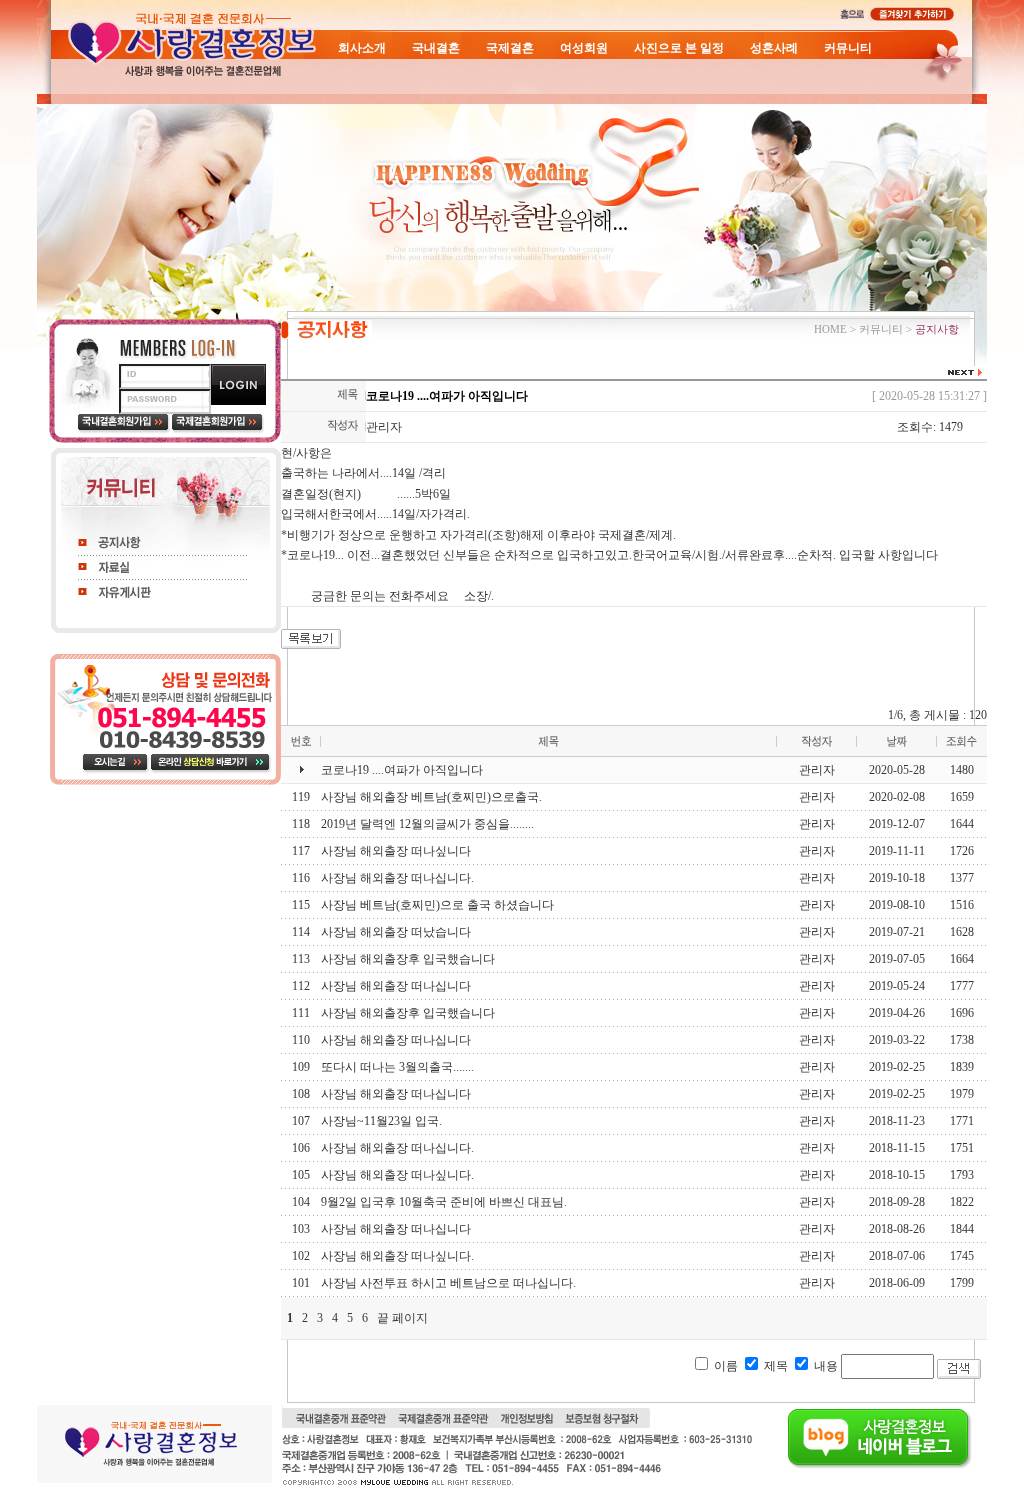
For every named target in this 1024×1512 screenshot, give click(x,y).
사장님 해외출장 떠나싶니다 (396, 851)
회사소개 (362, 48)
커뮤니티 (848, 48)
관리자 (384, 427)
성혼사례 (774, 48)
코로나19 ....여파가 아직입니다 (402, 770)
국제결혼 (510, 48)
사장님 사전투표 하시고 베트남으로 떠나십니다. (448, 1283)
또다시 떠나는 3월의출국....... (397, 1067)
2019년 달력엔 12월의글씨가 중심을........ (427, 824)
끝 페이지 (402, 1318)
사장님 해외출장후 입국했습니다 (408, 959)
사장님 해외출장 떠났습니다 (396, 932)
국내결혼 (436, 48)
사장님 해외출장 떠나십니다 (396, 986)
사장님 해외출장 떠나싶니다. (397, 1175)
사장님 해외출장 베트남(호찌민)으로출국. (431, 797)
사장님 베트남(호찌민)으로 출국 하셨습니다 (437, 905)
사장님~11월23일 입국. (381, 1121)
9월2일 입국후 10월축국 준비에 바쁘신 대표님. (444, 1202)
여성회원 (584, 48)
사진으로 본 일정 (679, 48)
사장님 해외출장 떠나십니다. (397, 878)
